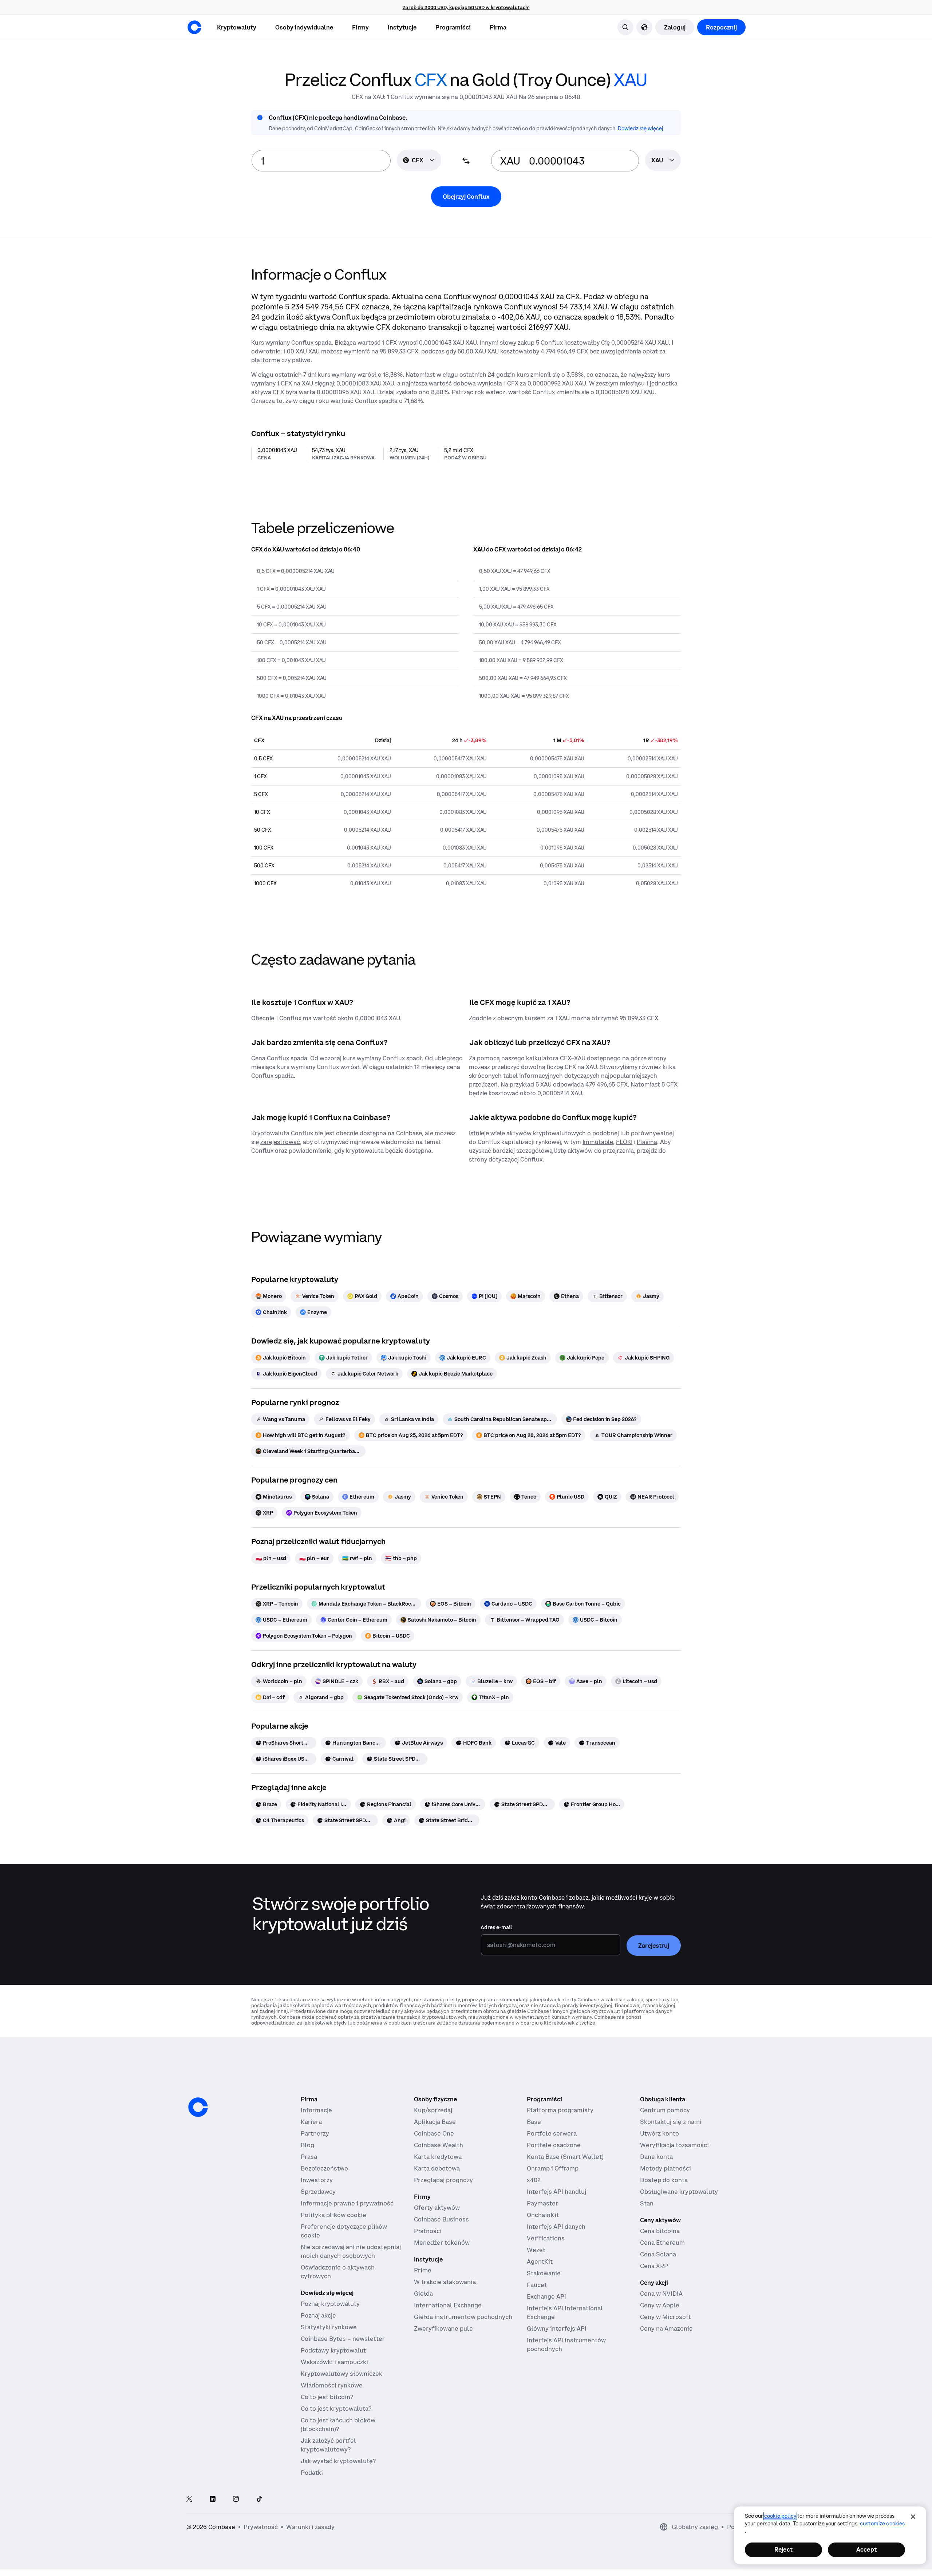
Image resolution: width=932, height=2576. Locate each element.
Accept (866, 2549)
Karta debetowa (437, 2168)
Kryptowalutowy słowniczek (341, 2374)
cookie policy (780, 2516)
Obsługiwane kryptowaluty (679, 2192)
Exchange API (546, 2296)
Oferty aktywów (437, 2208)
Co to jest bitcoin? (327, 2397)
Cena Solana (658, 2254)
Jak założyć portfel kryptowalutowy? (328, 2445)
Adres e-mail (496, 1927)
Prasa (309, 2157)
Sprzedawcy (318, 2192)
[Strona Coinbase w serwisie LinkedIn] (213, 2499)
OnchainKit (543, 2215)
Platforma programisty (560, 2110)
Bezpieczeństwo (324, 2168)
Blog (307, 2145)
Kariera (311, 2122)
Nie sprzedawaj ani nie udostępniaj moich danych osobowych (351, 2251)
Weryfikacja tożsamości (674, 2145)
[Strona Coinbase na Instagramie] (236, 2499)
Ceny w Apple (660, 2305)
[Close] (913, 2517)
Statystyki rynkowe (329, 2327)
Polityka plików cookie (333, 2215)
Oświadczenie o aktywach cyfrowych (338, 2272)
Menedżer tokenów (442, 2243)
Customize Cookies (882, 2524)
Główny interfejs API (557, 2328)
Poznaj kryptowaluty (330, 2304)
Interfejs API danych (556, 2227)
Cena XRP (654, 2266)
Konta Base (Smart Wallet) (565, 2157)
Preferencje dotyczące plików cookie (344, 2231)
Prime (423, 2270)
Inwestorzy (317, 2180)
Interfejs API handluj (556, 2192)
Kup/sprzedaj (433, 2110)
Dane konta (656, 2157)
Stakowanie (544, 2273)
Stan (647, 2203)
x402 (534, 2180)
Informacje (316, 2110)
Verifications (546, 2238)
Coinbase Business (441, 2219)
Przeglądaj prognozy (443, 2180)
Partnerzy (315, 2133)
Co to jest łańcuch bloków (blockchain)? (338, 2425)
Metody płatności (666, 2168)
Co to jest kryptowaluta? (336, 2409)
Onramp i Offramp (553, 2168)
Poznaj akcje (318, 2315)
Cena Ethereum (662, 2243)
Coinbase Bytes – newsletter (343, 2339)
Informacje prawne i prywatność (347, 2203)
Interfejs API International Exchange (565, 2312)
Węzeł (536, 2250)
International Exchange (448, 2305)
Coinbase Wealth (439, 2145)
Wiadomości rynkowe (332, 2385)
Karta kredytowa (438, 2157)
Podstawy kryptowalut (333, 2350)
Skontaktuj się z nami (671, 2122)
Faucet (537, 2285)
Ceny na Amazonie (666, 2328)
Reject (783, 2549)
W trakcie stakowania (445, 2282)
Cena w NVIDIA (661, 2294)
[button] (304, 27)
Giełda (423, 2294)
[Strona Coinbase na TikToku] (259, 2499)
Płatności (428, 2231)
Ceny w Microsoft (666, 2317)
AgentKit (540, 2262)
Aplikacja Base (435, 2122)
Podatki (312, 2473)
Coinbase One (434, 2133)
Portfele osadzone (554, 2145)
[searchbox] (663, 161)
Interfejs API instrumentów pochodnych (566, 2344)
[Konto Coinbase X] (189, 2499)
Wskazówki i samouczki (334, 2362)
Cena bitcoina (660, 2231)
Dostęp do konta (664, 2180)
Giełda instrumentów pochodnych (463, 2317)
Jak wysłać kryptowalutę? (338, 2461)
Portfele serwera (552, 2133)
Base (534, 2122)
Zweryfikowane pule (443, 2328)
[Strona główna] (194, 27)
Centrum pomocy (665, 2110)
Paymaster (542, 2203)
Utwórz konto (659, 2133)
